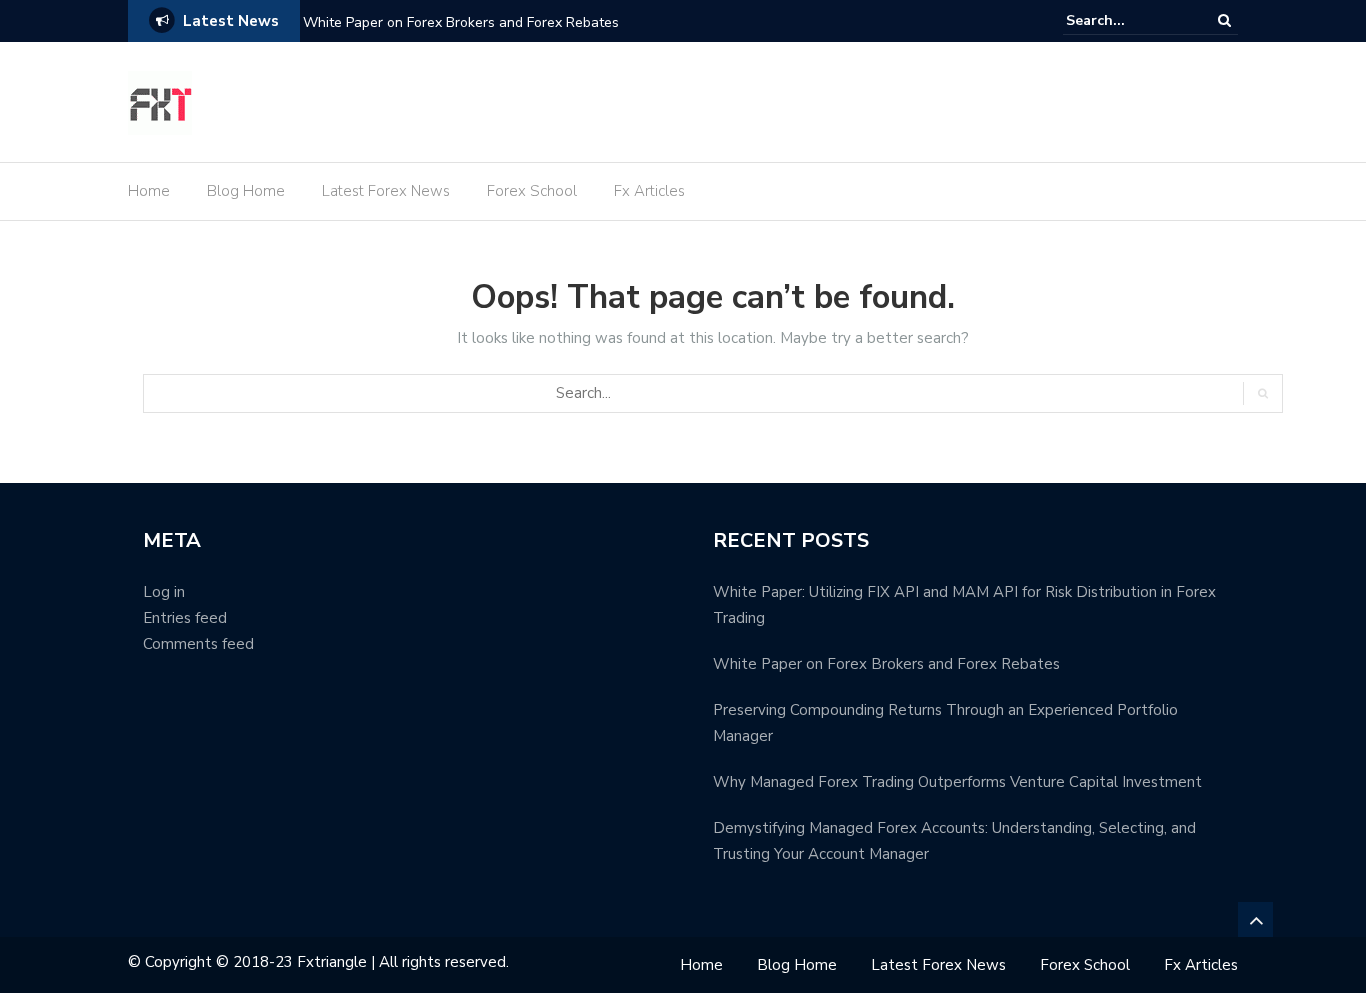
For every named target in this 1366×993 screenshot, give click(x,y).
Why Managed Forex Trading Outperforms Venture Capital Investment (957, 782)
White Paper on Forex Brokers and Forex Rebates (461, 22)
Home (149, 191)
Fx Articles (649, 191)
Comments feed (198, 644)
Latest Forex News (386, 191)
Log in (164, 592)
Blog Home (246, 191)
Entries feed (185, 618)
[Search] (1224, 20)
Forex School (532, 191)
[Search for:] (1127, 20)
